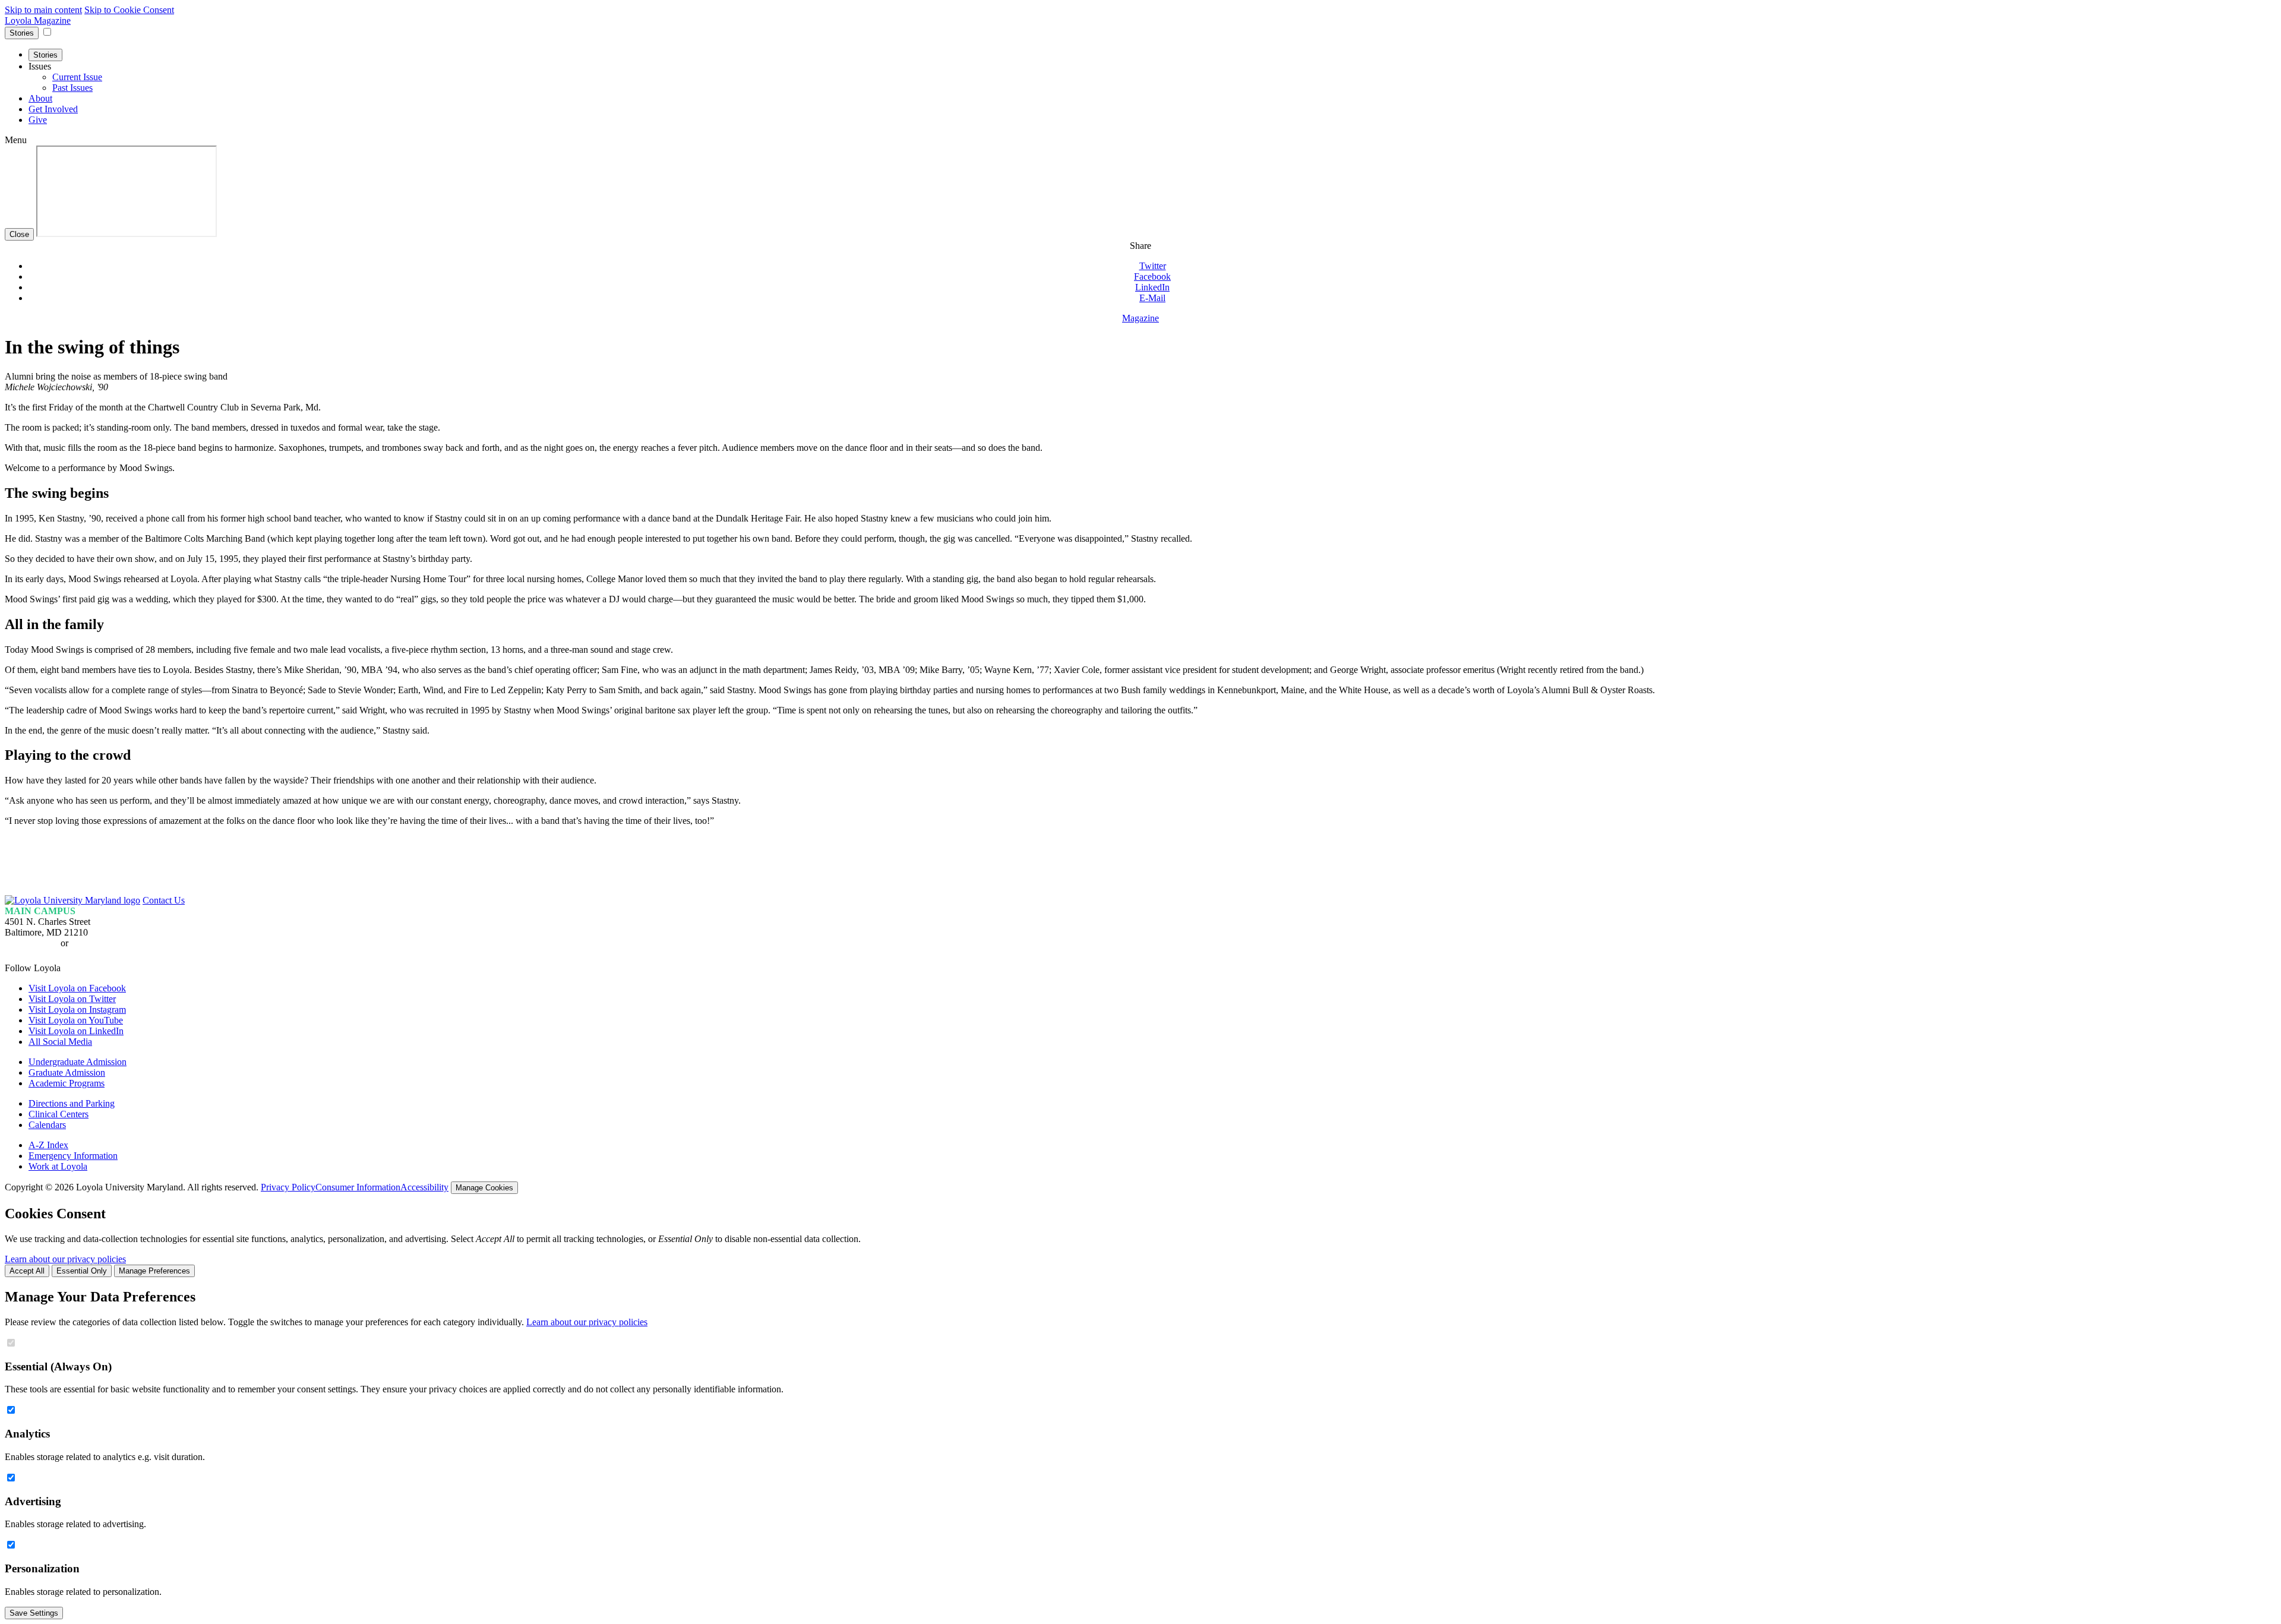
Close (19, 234)
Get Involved (53, 109)
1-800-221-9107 (101, 943)
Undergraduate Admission (78, 1062)
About (40, 98)
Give (38, 120)
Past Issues (72, 88)
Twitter (1153, 266)
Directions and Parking (72, 1103)
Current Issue (77, 77)
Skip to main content (43, 10)
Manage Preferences (154, 1271)
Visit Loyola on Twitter (72, 999)
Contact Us (164, 900)
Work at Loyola (58, 1166)
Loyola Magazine (38, 20)
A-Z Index (48, 1145)
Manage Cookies (484, 1188)
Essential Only (82, 1271)
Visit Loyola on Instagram (77, 1010)
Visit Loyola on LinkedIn (76, 1031)
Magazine (1140, 318)
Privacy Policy (288, 1187)
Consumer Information (358, 1187)
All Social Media (60, 1042)
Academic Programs (67, 1083)
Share (1140, 246)
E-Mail (1152, 298)
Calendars (47, 1125)
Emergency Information (73, 1156)
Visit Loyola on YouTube (76, 1020)
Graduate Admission (67, 1072)
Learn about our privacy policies (65, 1259)
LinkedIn (1152, 287)
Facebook (1152, 277)
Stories (22, 33)
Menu (16, 140)
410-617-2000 (31, 943)
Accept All (27, 1271)
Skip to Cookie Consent (129, 10)
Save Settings (34, 1613)
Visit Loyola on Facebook (77, 988)
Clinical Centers (59, 1114)
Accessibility (424, 1187)
